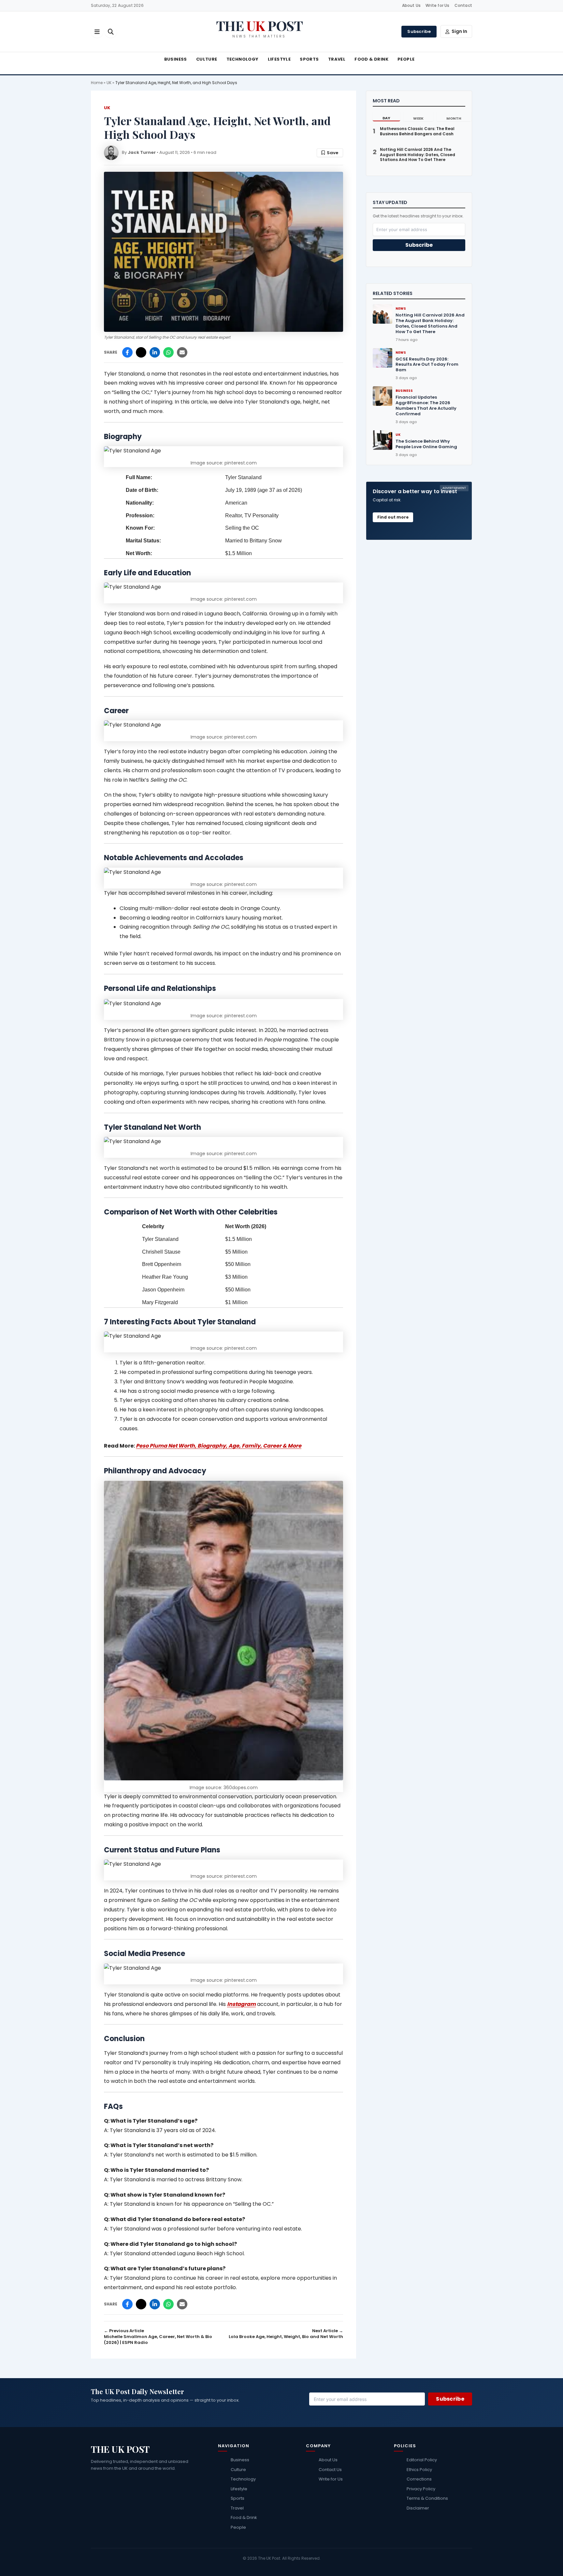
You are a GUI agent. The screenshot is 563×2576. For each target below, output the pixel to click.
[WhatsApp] (168, 352)
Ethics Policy (419, 2470)
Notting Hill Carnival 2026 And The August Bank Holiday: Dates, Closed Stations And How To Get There (418, 155)
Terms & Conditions (427, 2498)
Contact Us (330, 2470)
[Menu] (97, 32)
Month (454, 118)
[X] (141, 352)
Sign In (459, 31)
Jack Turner (142, 152)
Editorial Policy (422, 2460)
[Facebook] (127, 352)
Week (418, 118)
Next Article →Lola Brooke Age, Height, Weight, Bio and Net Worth (286, 2334)
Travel (337, 59)
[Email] (182, 352)
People (406, 59)
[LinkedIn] (155, 352)
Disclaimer (418, 2508)
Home (97, 83)
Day (386, 118)
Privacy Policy (421, 2489)
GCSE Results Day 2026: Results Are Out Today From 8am (427, 365)
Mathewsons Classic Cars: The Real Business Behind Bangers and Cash (417, 131)
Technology (243, 59)
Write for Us (437, 5)
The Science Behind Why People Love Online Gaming (426, 444)
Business (176, 59)
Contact (463, 5)
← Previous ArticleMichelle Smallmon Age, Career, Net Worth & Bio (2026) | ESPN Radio (158, 2337)
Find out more (393, 517)
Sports (309, 59)
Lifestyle (279, 59)
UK (109, 83)
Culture (207, 59)
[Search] (111, 32)
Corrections (419, 2479)
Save (332, 153)
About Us (411, 5)
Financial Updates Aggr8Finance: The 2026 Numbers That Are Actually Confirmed (426, 405)
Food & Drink (371, 59)
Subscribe (419, 31)
